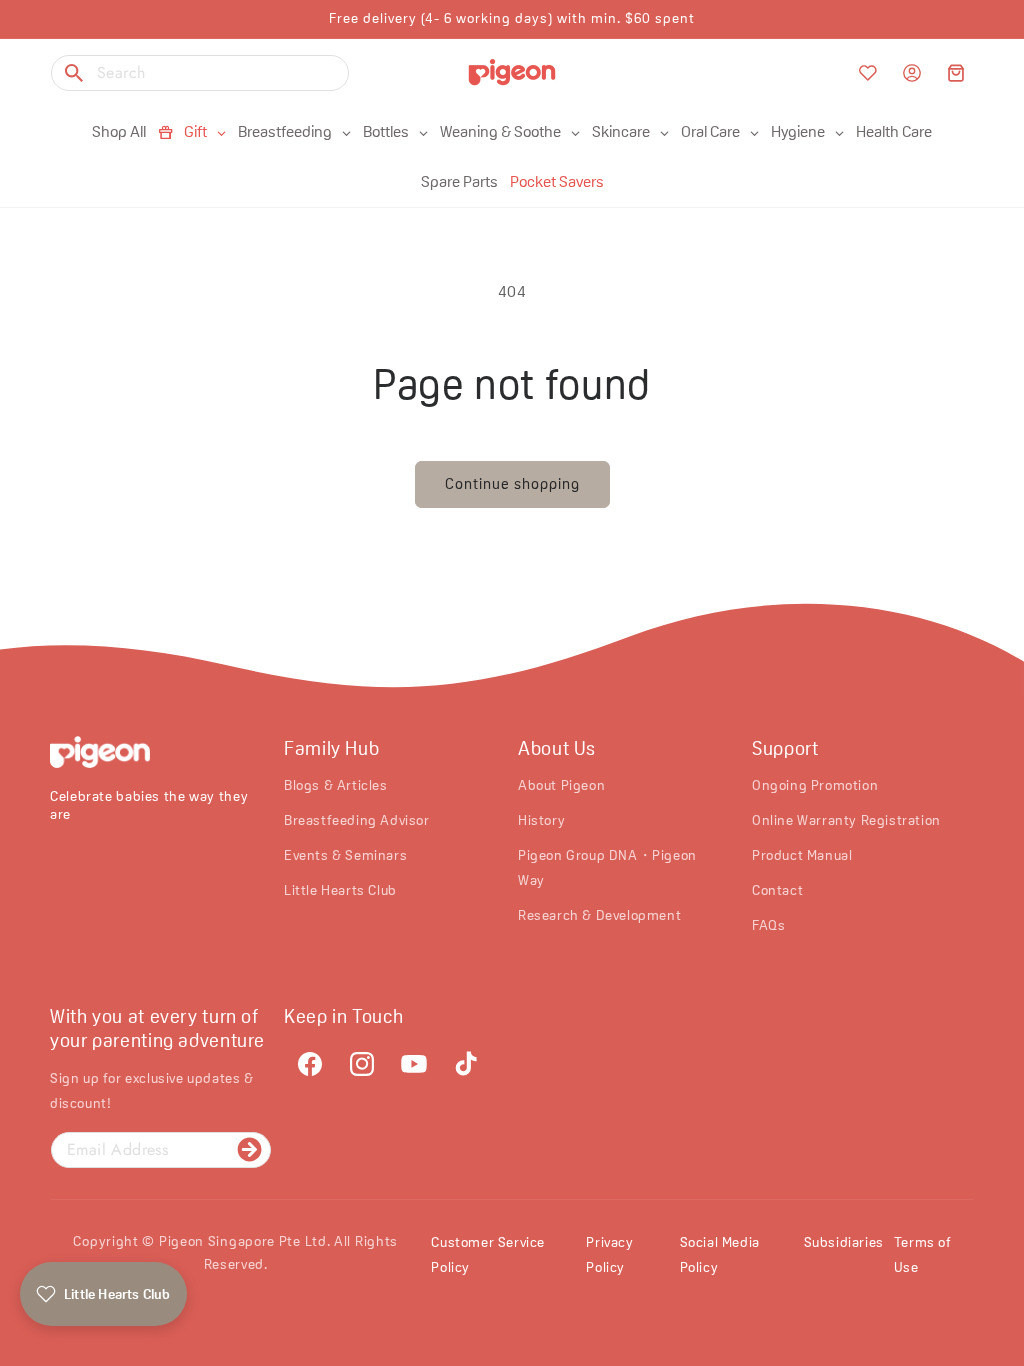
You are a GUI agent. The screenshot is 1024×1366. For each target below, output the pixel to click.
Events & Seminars (345, 855)
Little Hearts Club (340, 890)
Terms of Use (923, 1254)
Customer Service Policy (488, 1254)
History (541, 820)
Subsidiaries (844, 1242)
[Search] (74, 73)
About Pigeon (561, 785)
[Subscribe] (249, 1150)
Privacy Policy (609, 1254)
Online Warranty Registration (846, 820)
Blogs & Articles (336, 785)
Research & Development (599, 915)
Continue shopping (512, 483)
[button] (956, 73)
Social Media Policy (720, 1254)
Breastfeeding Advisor (357, 820)
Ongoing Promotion (815, 785)
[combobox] (200, 73)
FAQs (768, 925)
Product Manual (802, 855)
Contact (777, 890)
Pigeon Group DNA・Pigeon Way (607, 867)
